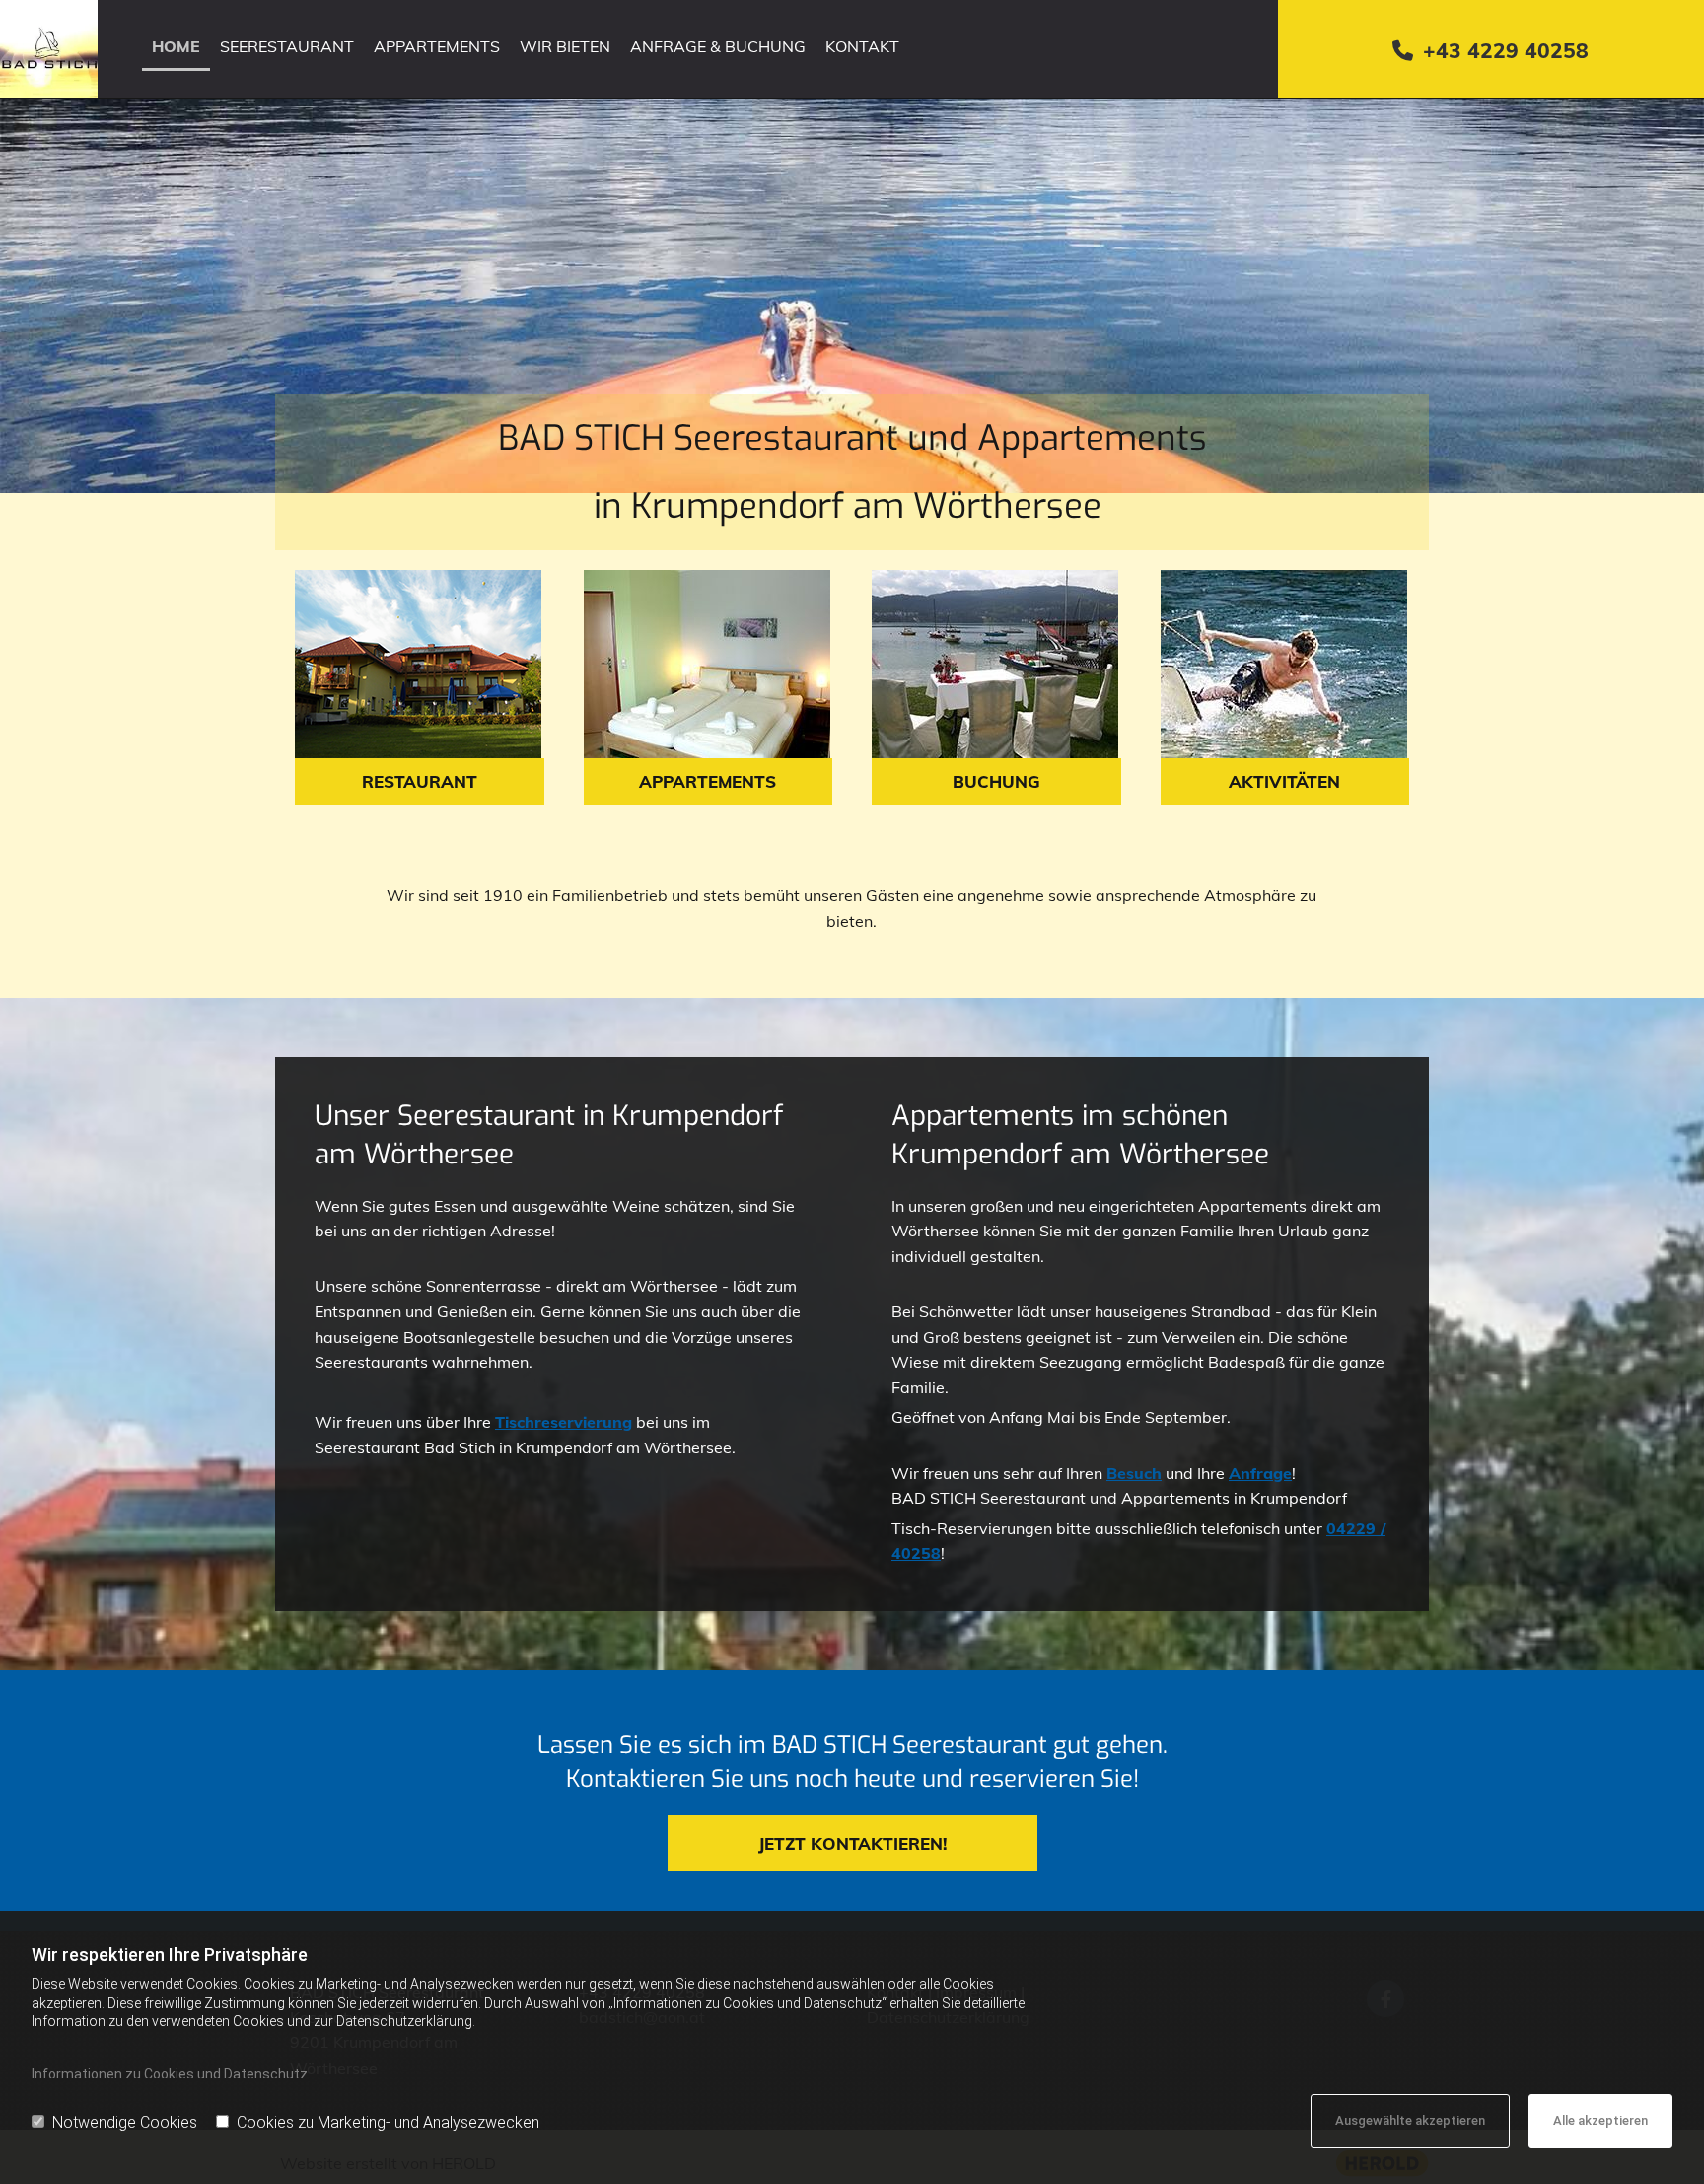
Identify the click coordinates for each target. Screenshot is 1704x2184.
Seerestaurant (287, 46)
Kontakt (862, 46)
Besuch (1134, 1473)
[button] (420, 781)
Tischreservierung (564, 1422)
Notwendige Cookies (125, 2122)
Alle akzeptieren (1600, 2120)
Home (176, 46)
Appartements (437, 46)
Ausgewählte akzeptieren (1410, 2120)
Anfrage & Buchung (718, 46)
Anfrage (1260, 1473)
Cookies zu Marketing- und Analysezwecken (388, 2122)
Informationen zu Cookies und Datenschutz (170, 2074)
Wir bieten (565, 46)
